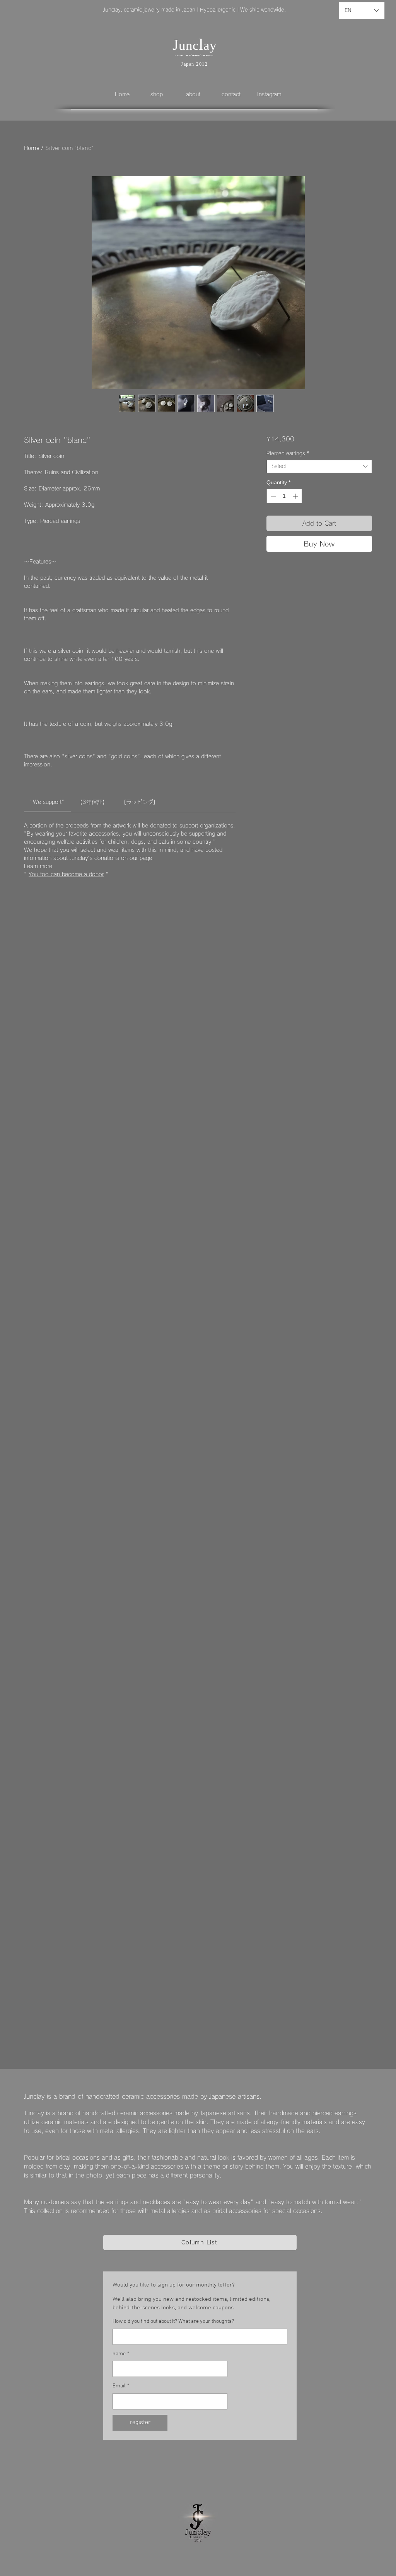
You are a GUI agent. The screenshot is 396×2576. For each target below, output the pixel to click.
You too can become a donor (66, 874)
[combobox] (319, 467)
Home (32, 148)
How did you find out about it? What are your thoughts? (173, 2321)
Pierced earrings (288, 454)
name (121, 2354)
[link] (47, 802)
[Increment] (296, 496)
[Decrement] (272, 496)
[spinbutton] (284, 496)
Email (121, 2386)
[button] (162, 94)
